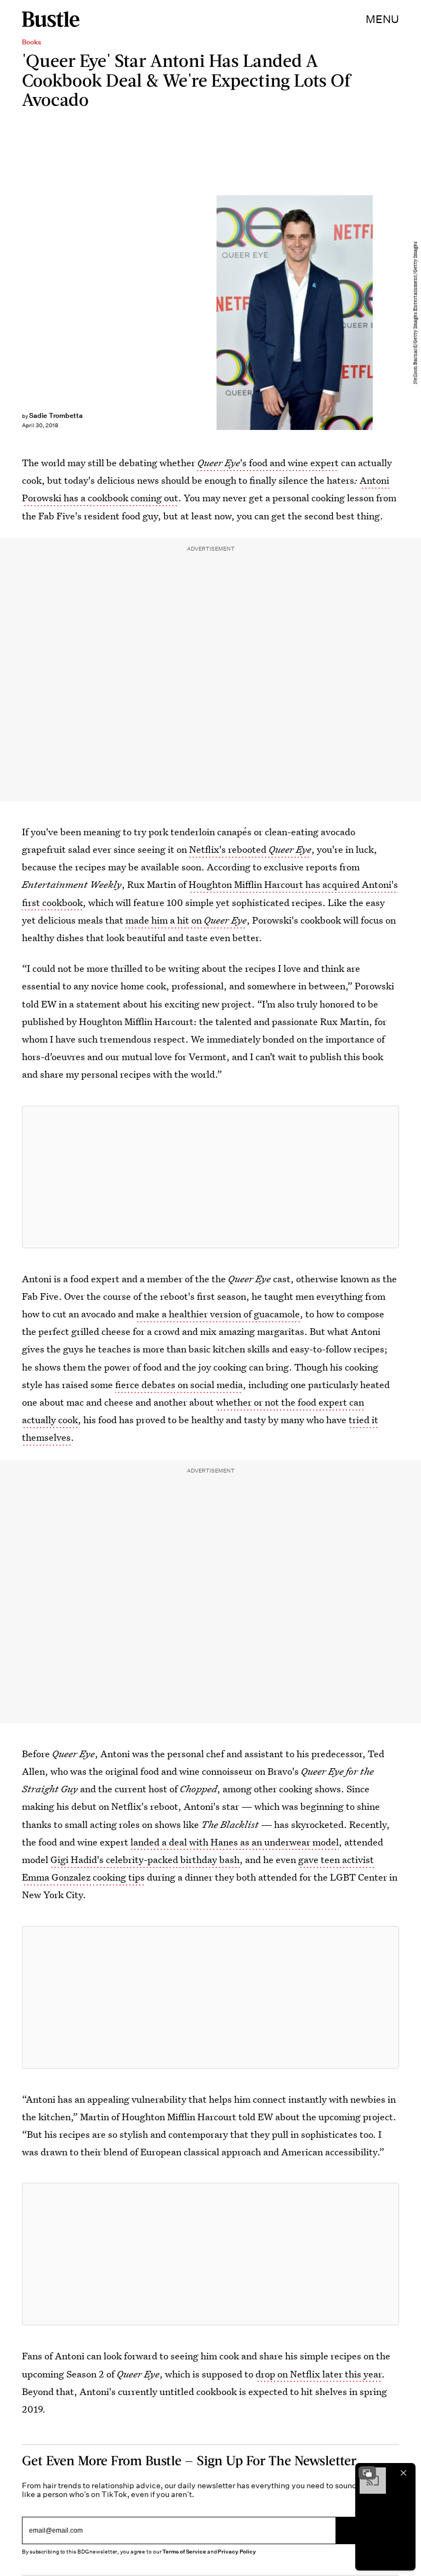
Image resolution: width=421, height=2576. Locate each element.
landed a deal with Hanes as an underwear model (235, 1842)
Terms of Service (184, 2552)
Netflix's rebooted (250, 849)
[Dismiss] (403, 2473)
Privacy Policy (237, 2552)
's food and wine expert (268, 463)
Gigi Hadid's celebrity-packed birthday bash (145, 1859)
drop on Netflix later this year (318, 2374)
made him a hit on (186, 920)
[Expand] (367, 2473)
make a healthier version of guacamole (218, 1314)
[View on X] (210, 1177)
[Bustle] (51, 19)
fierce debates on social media (179, 1385)
